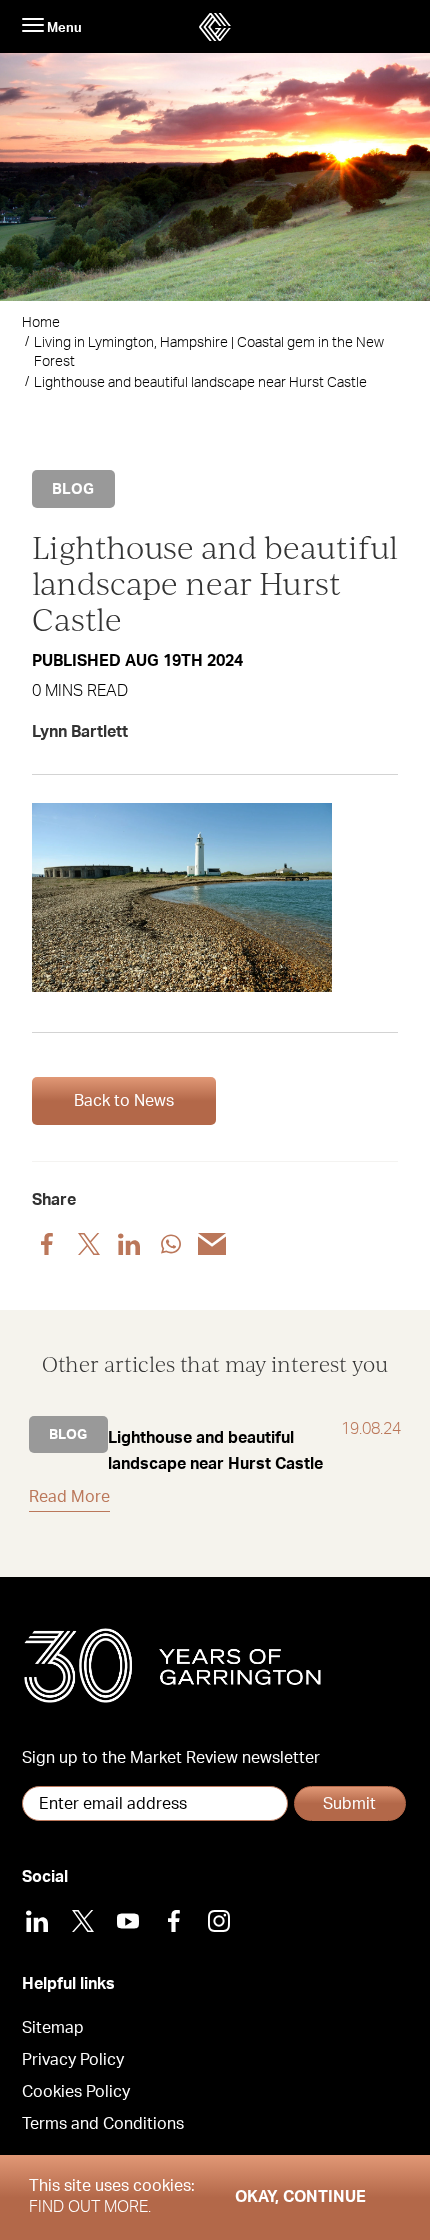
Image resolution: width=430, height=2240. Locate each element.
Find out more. (90, 2207)
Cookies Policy (76, 2092)
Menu (63, 28)
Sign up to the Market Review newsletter (171, 1758)
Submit (349, 1804)
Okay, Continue (300, 2197)
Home (41, 323)
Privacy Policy (73, 2060)
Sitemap (53, 2028)
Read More (69, 1497)
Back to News (124, 1101)
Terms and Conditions (103, 2124)
